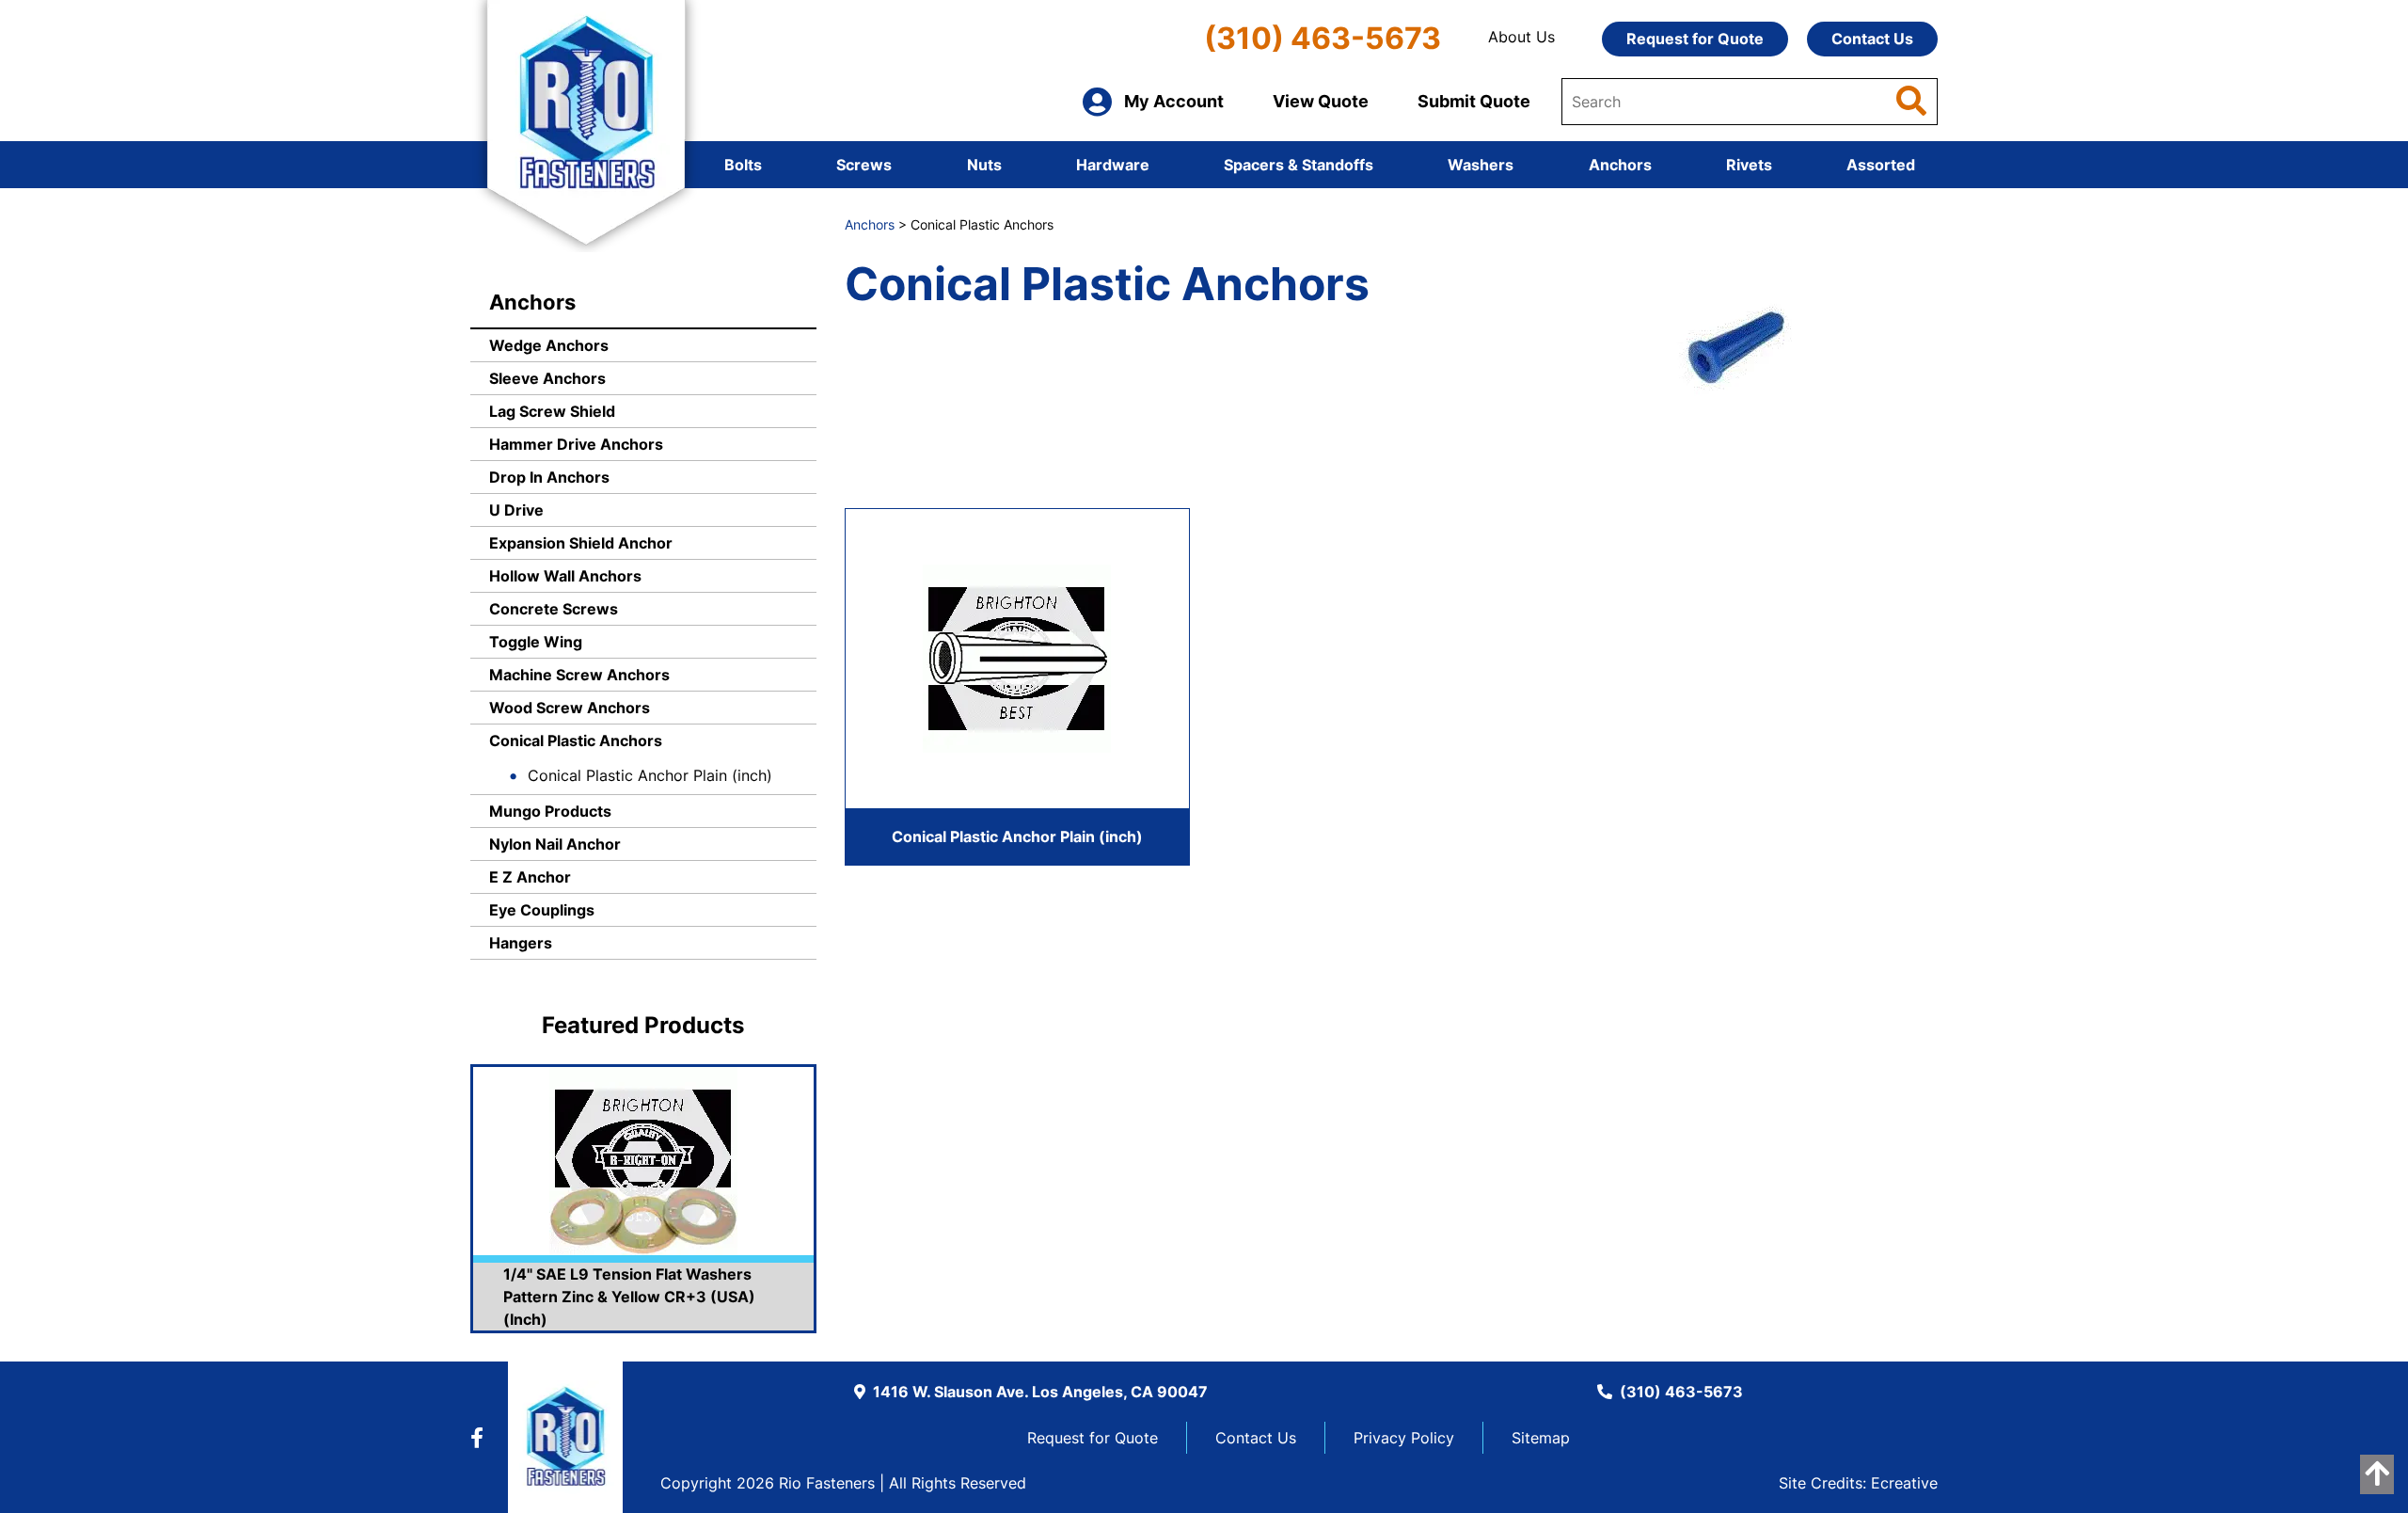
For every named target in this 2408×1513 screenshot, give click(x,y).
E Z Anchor (530, 877)
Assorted (1881, 165)
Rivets (1749, 165)
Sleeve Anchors (547, 378)
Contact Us (1872, 39)
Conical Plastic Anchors (576, 741)
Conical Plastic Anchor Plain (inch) (650, 775)
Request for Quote (1695, 39)
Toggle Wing (536, 642)
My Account (1174, 101)
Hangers (521, 943)
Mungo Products (550, 811)
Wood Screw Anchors (570, 708)
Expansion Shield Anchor (581, 543)
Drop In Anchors (549, 477)
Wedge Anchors (549, 345)
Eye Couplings (542, 910)
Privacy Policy (1404, 1438)
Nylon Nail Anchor (555, 844)
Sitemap (1541, 1438)
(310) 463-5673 (1323, 38)
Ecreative (1904, 1483)
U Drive (516, 510)
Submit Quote (1474, 101)
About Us (1521, 37)
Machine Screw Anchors (579, 675)
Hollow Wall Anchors (565, 576)
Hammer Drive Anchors (576, 444)
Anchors (1620, 165)
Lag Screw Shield (552, 411)
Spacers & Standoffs (1299, 165)
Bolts (743, 165)
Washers (1481, 165)
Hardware (1113, 165)
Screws (864, 165)
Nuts (984, 165)
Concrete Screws (554, 609)
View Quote (1321, 101)
